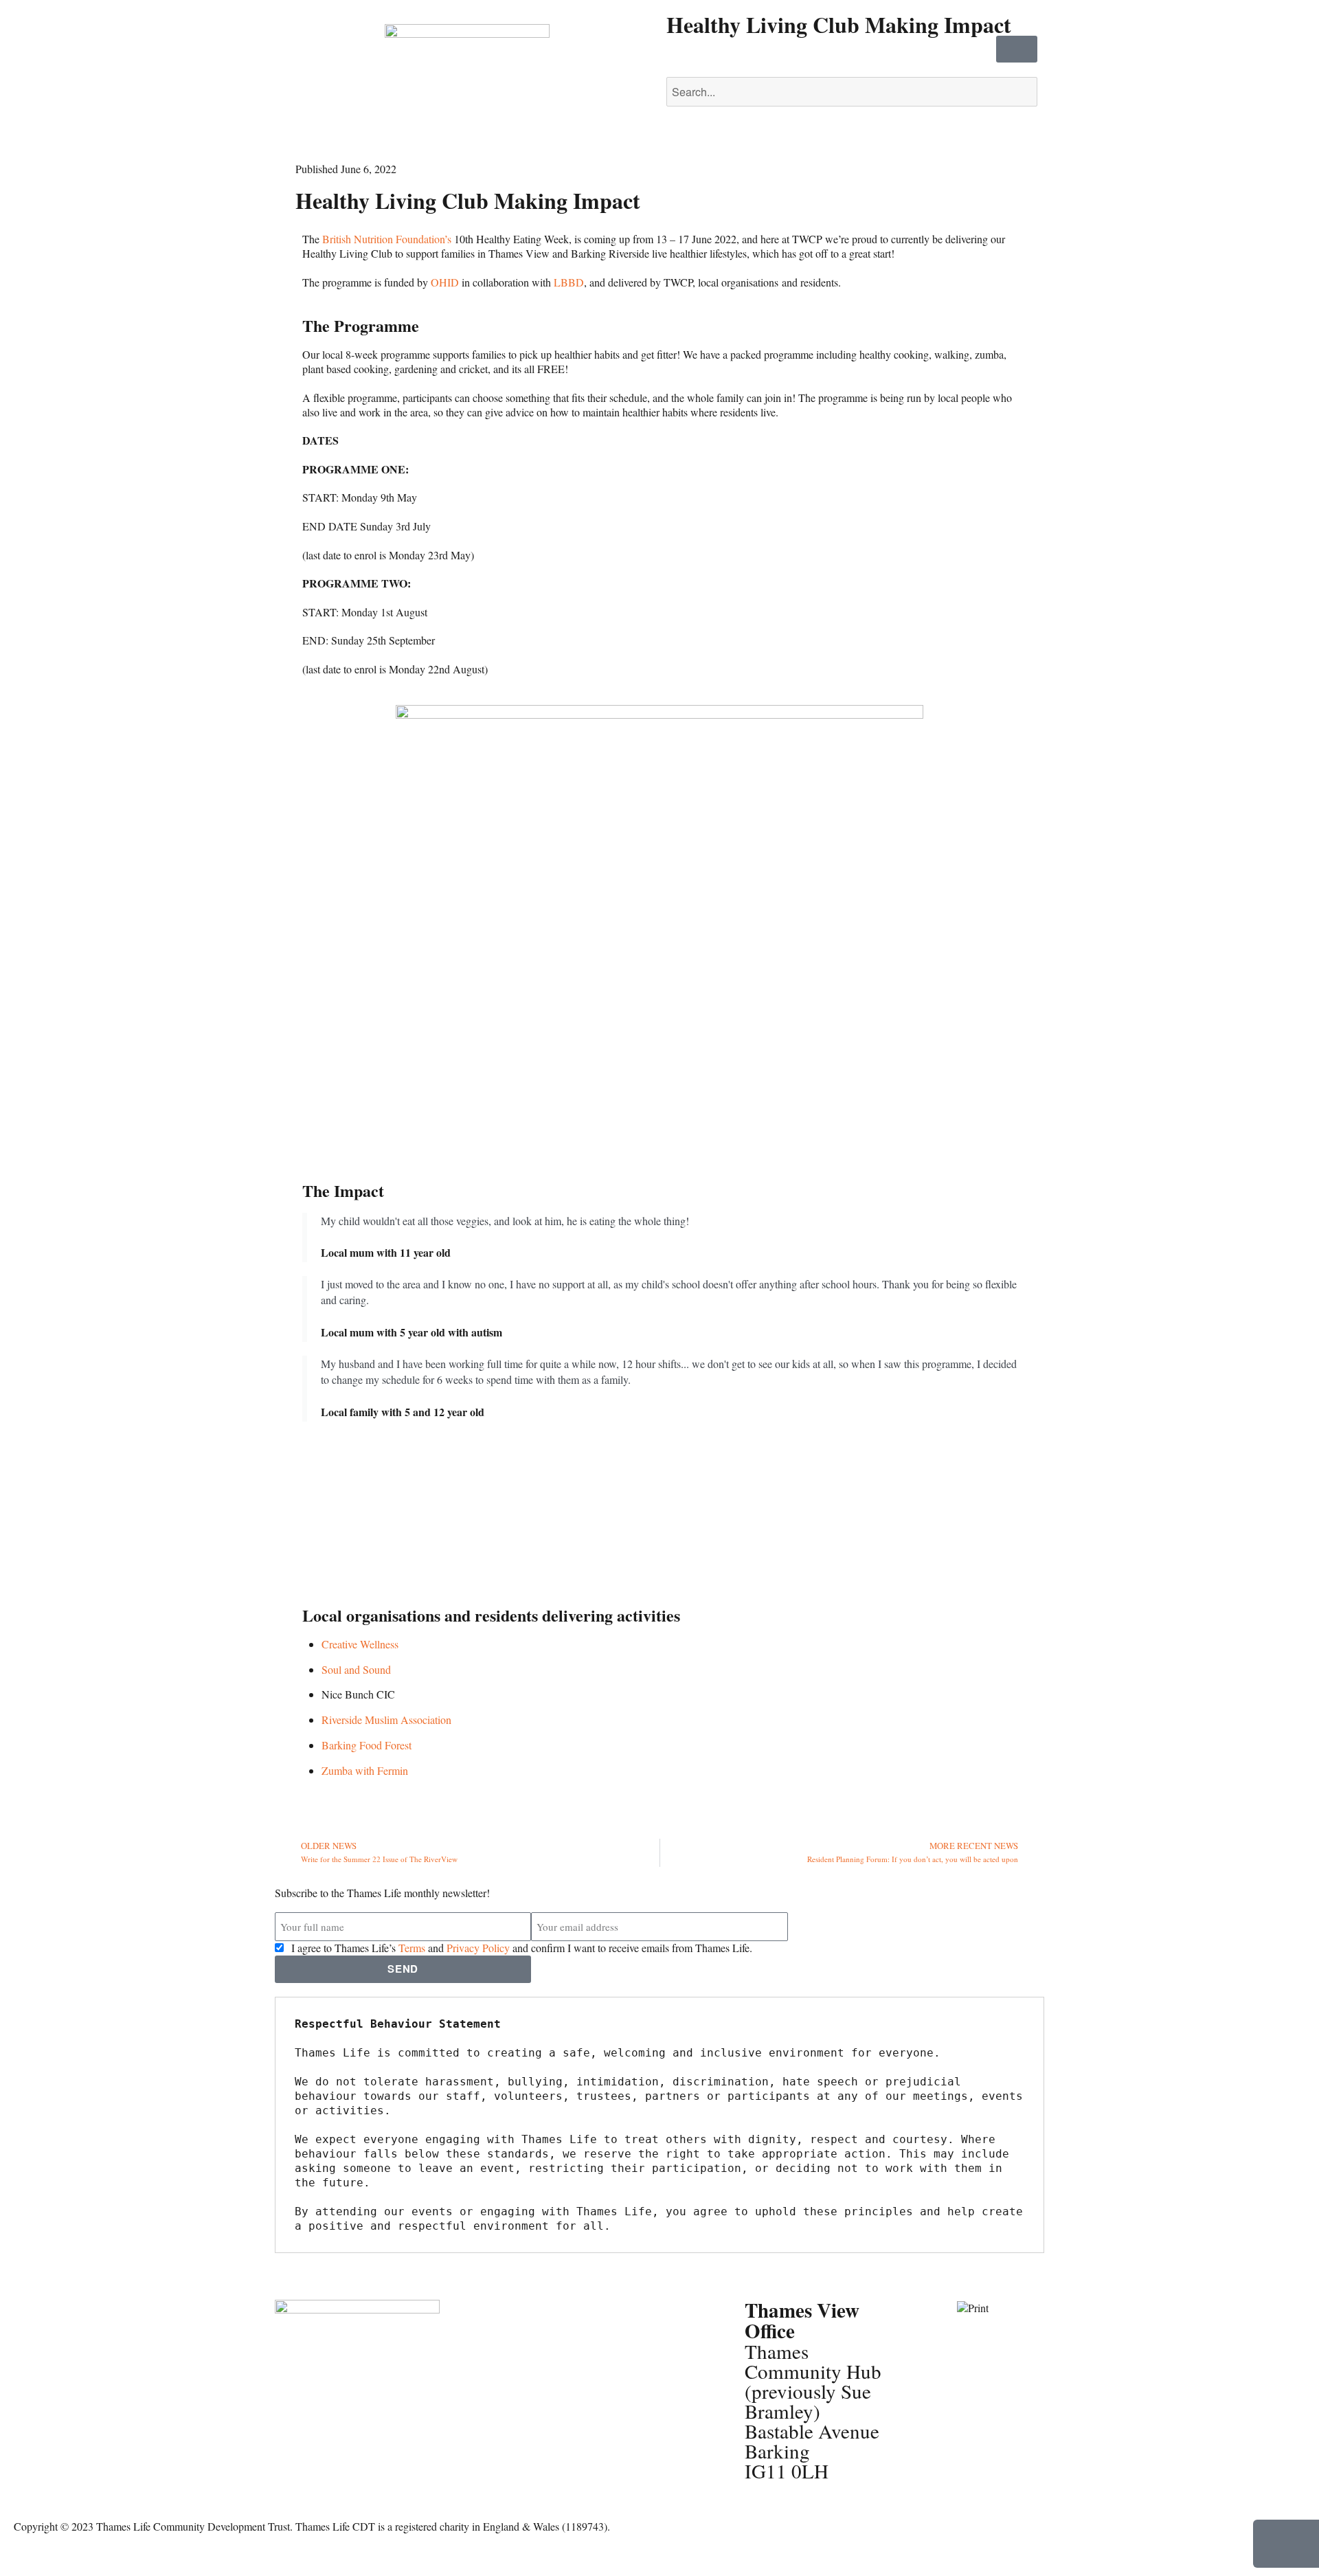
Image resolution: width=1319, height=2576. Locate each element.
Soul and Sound (356, 1669)
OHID (445, 282)
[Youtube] (292, 2455)
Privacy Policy (478, 1948)
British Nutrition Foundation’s (387, 239)
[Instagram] (366, 2417)
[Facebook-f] (292, 2417)
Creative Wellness (360, 1644)
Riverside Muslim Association (386, 1720)
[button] (852, 70)
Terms (412, 1948)
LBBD (569, 282)
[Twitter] (329, 2417)
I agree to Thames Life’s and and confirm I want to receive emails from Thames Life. (522, 1948)
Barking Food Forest (367, 1745)
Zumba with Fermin (365, 1770)
